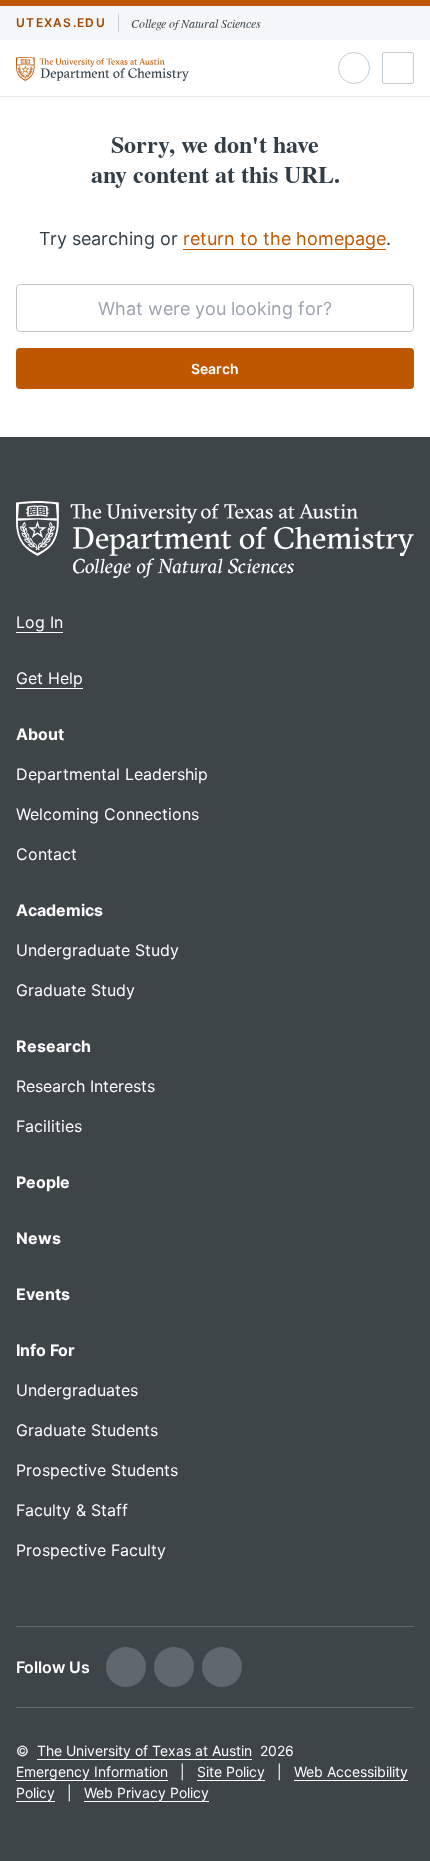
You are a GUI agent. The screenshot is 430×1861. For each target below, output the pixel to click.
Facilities (49, 1126)
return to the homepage (284, 238)
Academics (59, 910)
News (38, 1238)
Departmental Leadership (112, 774)
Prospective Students (97, 1470)
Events (43, 1294)
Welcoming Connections (107, 814)
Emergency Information (92, 1771)
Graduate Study (75, 990)
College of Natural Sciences (196, 23)
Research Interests (85, 1086)
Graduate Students (87, 1430)
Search (215, 368)
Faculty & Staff (72, 1510)
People (43, 1182)
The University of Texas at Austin (144, 1750)
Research (53, 1046)
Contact (46, 854)
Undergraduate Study (97, 950)
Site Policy (231, 1771)
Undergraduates (77, 1390)
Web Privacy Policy (146, 1792)
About (40, 734)
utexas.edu (61, 22)
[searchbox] (215, 308)
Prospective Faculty (91, 1550)
